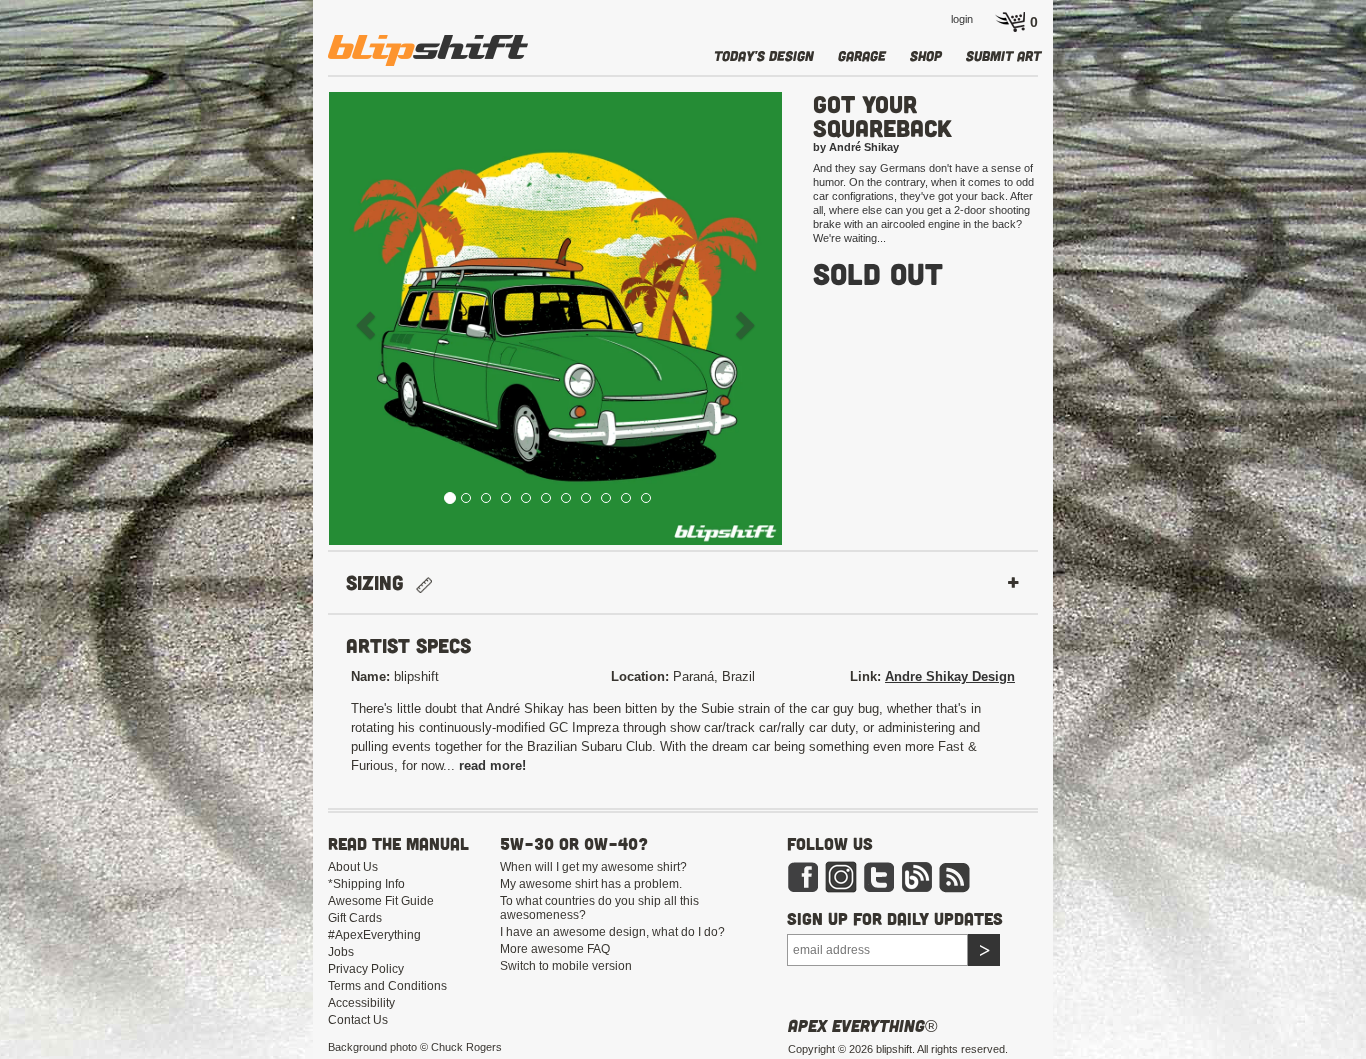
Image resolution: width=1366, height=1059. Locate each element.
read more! (492, 765)
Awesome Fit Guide (381, 901)
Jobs (341, 952)
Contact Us (358, 1020)
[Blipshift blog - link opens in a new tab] (917, 876)
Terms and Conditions (387, 986)
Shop (926, 55)
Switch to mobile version (566, 966)
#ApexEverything (374, 935)
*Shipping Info (366, 884)
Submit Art (1003, 55)
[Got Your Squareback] (555, 318)
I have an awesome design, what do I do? (612, 932)
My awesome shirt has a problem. (591, 884)
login (962, 19)
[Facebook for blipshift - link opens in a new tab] (803, 876)
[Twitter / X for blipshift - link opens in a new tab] (879, 876)
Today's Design (764, 55)
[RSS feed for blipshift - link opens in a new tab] (955, 876)
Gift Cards (355, 918)
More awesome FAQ (555, 949)
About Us (353, 867)
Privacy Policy (366, 969)
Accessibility (361, 1003)
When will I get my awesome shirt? (593, 867)
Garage (862, 55)
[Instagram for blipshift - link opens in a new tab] (841, 876)
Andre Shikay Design (950, 676)
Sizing (381, 582)
